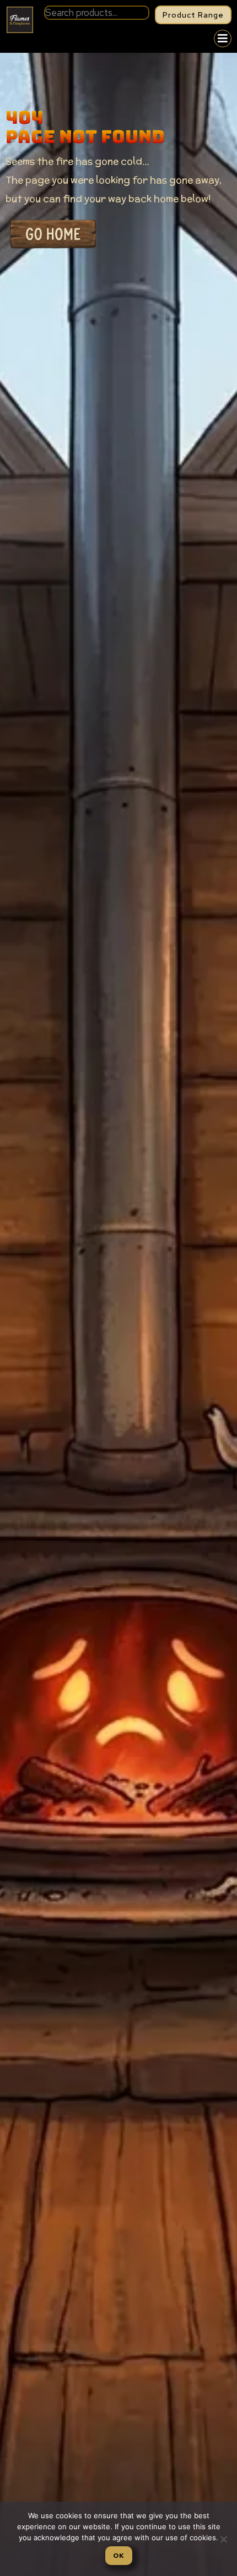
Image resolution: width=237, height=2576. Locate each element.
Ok (119, 2556)
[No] (223, 2539)
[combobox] (97, 13)
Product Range (193, 15)
